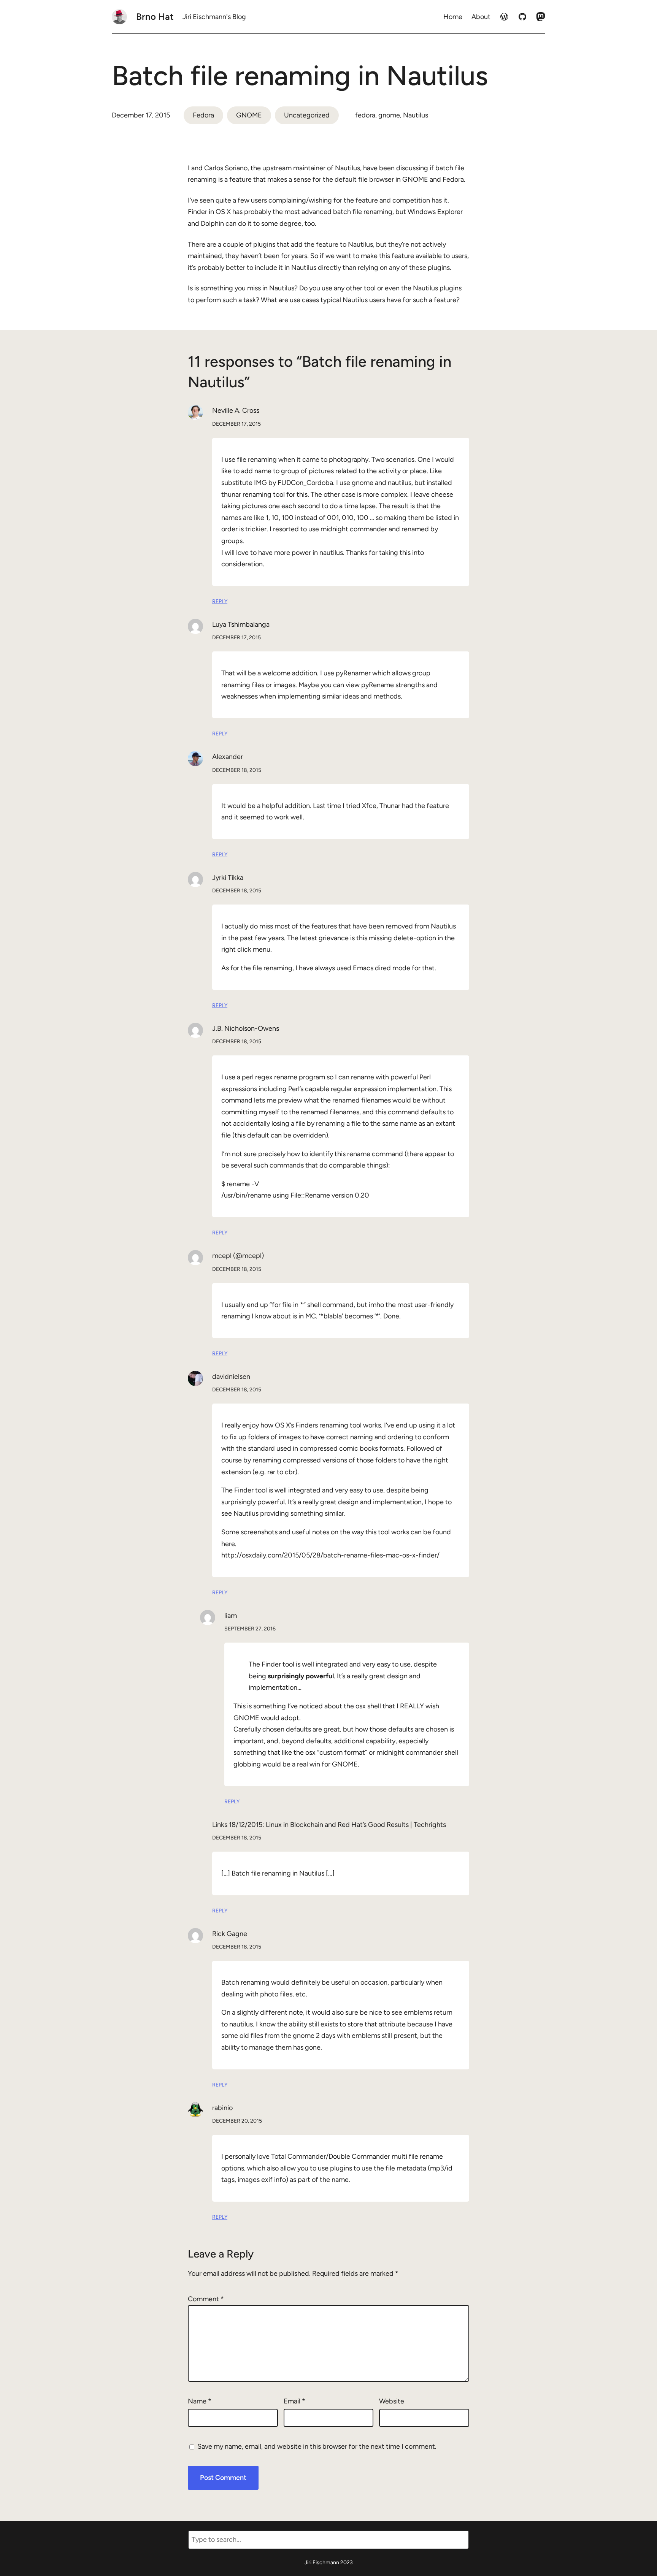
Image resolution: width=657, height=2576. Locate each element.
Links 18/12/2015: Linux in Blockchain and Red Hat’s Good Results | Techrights (329, 1825)
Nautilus (416, 115)
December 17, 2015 (236, 424)
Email (294, 2401)
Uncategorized (307, 115)
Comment (206, 2299)
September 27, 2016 (250, 1629)
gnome (389, 115)
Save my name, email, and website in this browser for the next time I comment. (317, 2446)
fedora (365, 115)
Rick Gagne (230, 1934)
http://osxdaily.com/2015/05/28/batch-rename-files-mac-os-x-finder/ (330, 1555)
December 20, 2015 (237, 2121)
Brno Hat (155, 17)
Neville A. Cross (236, 410)
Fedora (203, 115)
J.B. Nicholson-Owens (246, 1028)
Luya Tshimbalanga (241, 624)
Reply (220, 601)
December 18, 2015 (237, 770)
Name (200, 2401)
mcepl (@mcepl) (238, 1256)
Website (392, 2401)
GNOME (249, 115)
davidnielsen (231, 1377)
